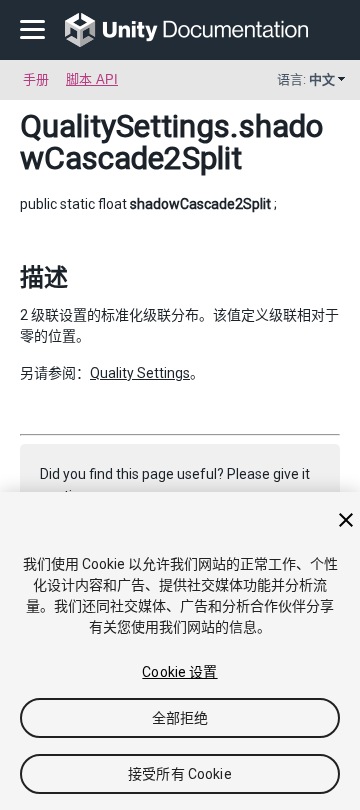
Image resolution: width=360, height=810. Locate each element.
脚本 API (92, 79)
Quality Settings (140, 373)
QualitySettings (125, 126)
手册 (36, 79)
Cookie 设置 (179, 672)
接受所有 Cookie (180, 774)
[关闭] (346, 520)
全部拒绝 (180, 718)
